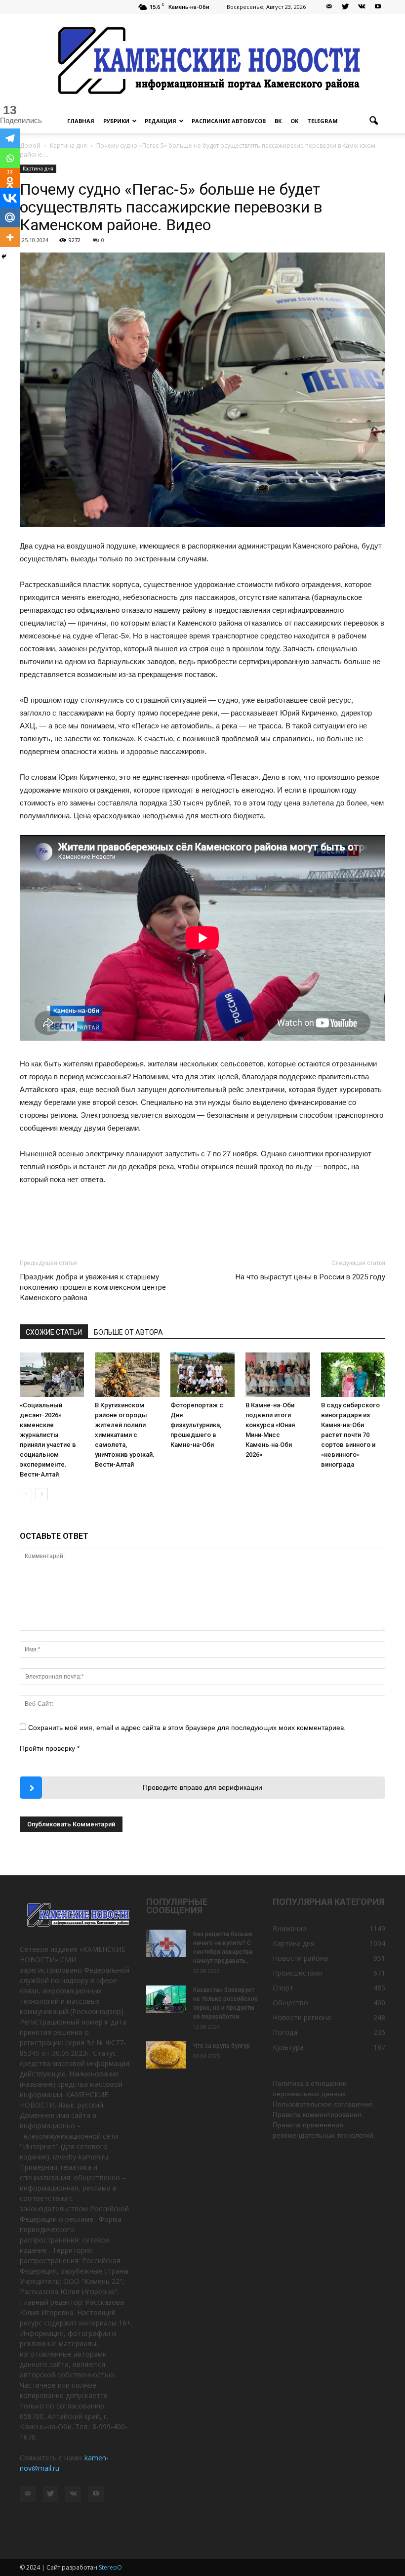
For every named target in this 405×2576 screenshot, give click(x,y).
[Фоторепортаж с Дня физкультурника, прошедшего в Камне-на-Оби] (202, 1375)
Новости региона (302, 2017)
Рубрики (116, 121)
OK (294, 121)
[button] (373, 121)
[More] (10, 237)
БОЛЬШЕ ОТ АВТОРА (128, 1332)
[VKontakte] (362, 7)
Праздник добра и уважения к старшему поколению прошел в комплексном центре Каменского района (93, 1287)
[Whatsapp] (10, 158)
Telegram (323, 121)
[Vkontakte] (10, 198)
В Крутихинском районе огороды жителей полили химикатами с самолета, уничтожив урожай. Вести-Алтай (125, 1435)
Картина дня (38, 169)
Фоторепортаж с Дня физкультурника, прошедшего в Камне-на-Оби (197, 1425)
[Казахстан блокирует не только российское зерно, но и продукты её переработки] (166, 1999)
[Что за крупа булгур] (166, 2055)
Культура (288, 2047)
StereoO (110, 2567)
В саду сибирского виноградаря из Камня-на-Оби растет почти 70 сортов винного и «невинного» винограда (350, 1435)
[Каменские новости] (202, 62)
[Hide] (4, 256)
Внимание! (290, 1928)
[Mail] (329, 7)
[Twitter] (345, 7)
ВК (278, 121)
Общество (290, 2003)
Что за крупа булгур (222, 2046)
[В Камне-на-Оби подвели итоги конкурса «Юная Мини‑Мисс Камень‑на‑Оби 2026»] (278, 1375)
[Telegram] (10, 138)
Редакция (161, 121)
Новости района (300, 1958)
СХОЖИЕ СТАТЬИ (54, 1332)
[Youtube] (378, 7)
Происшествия (297, 1973)
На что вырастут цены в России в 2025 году (310, 1277)
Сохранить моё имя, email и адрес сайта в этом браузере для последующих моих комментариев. (187, 1728)
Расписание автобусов (229, 121)
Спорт (283, 1988)
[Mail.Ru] (10, 217)
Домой (30, 146)
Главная (81, 121)
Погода (285, 2032)
